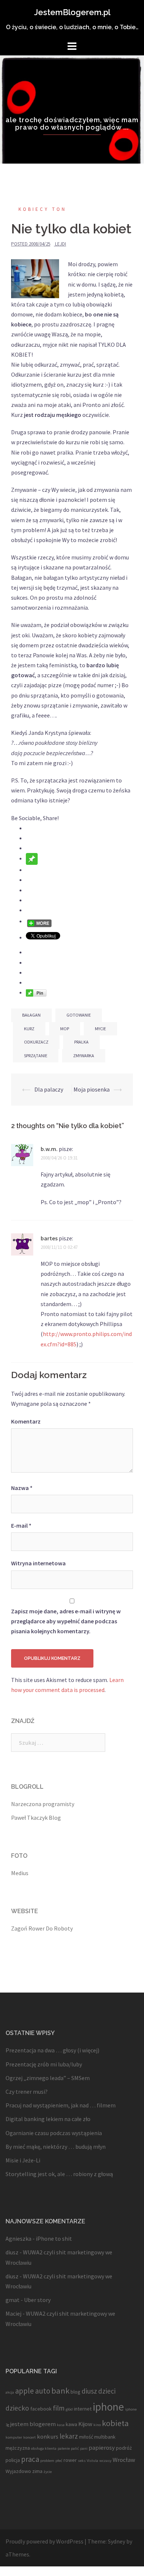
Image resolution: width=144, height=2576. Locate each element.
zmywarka (84, 1056)
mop (65, 1029)
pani (84, 2448)
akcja (10, 2392)
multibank (105, 2437)
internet (83, 2409)
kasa (61, 2425)
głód (69, 2409)
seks (82, 2461)
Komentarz (26, 1421)
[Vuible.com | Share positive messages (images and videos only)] (32, 858)
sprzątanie (36, 1056)
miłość (86, 2437)
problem (47, 2461)
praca (30, 2459)
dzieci (107, 2391)
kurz (29, 1029)
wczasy (105, 2461)
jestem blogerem (33, 2424)
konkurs (48, 2436)
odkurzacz (36, 1042)
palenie (64, 2448)
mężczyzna (18, 2448)
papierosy (102, 2447)
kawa (71, 2424)
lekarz (69, 2436)
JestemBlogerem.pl (72, 12)
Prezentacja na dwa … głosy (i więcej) (52, 2050)
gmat (13, 2300)
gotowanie (79, 1015)
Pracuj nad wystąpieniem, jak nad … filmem (61, 2105)
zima (37, 2471)
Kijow (85, 2424)
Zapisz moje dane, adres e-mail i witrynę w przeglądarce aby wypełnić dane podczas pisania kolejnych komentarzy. (66, 1621)
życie (48, 2472)
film (59, 2408)
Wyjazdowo (18, 2471)
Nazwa (22, 1488)
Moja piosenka (92, 1089)
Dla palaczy (49, 1089)
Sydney (116, 2541)
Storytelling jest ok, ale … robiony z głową (59, 2174)
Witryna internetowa (38, 1563)
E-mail (21, 1525)
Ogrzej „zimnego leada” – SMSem (48, 2078)
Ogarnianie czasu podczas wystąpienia (54, 2133)
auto (43, 2391)
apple (25, 2391)
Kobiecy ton (42, 209)
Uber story (37, 2300)
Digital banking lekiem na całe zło (48, 2119)
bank (60, 2391)
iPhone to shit (54, 2238)
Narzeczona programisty (43, 1804)
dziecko (17, 2408)
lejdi (61, 244)
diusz (89, 2391)
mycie (100, 1029)
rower (70, 2460)
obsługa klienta (44, 2448)
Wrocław (124, 2460)
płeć (59, 2461)
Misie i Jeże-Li (23, 2160)
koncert (30, 2437)
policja (13, 2460)
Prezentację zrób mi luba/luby (44, 2064)
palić (75, 2448)
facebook (41, 2409)
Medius (20, 1873)
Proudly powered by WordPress (44, 2541)
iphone (108, 2407)
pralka (81, 1042)
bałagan (31, 1015)
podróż (124, 2448)
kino (97, 2425)
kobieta (115, 2423)
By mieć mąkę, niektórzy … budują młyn (56, 2147)
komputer (14, 2437)
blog (76, 2392)
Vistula (92, 2461)
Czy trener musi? (27, 2092)
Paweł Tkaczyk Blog (36, 1818)
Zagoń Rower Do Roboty (42, 1928)
